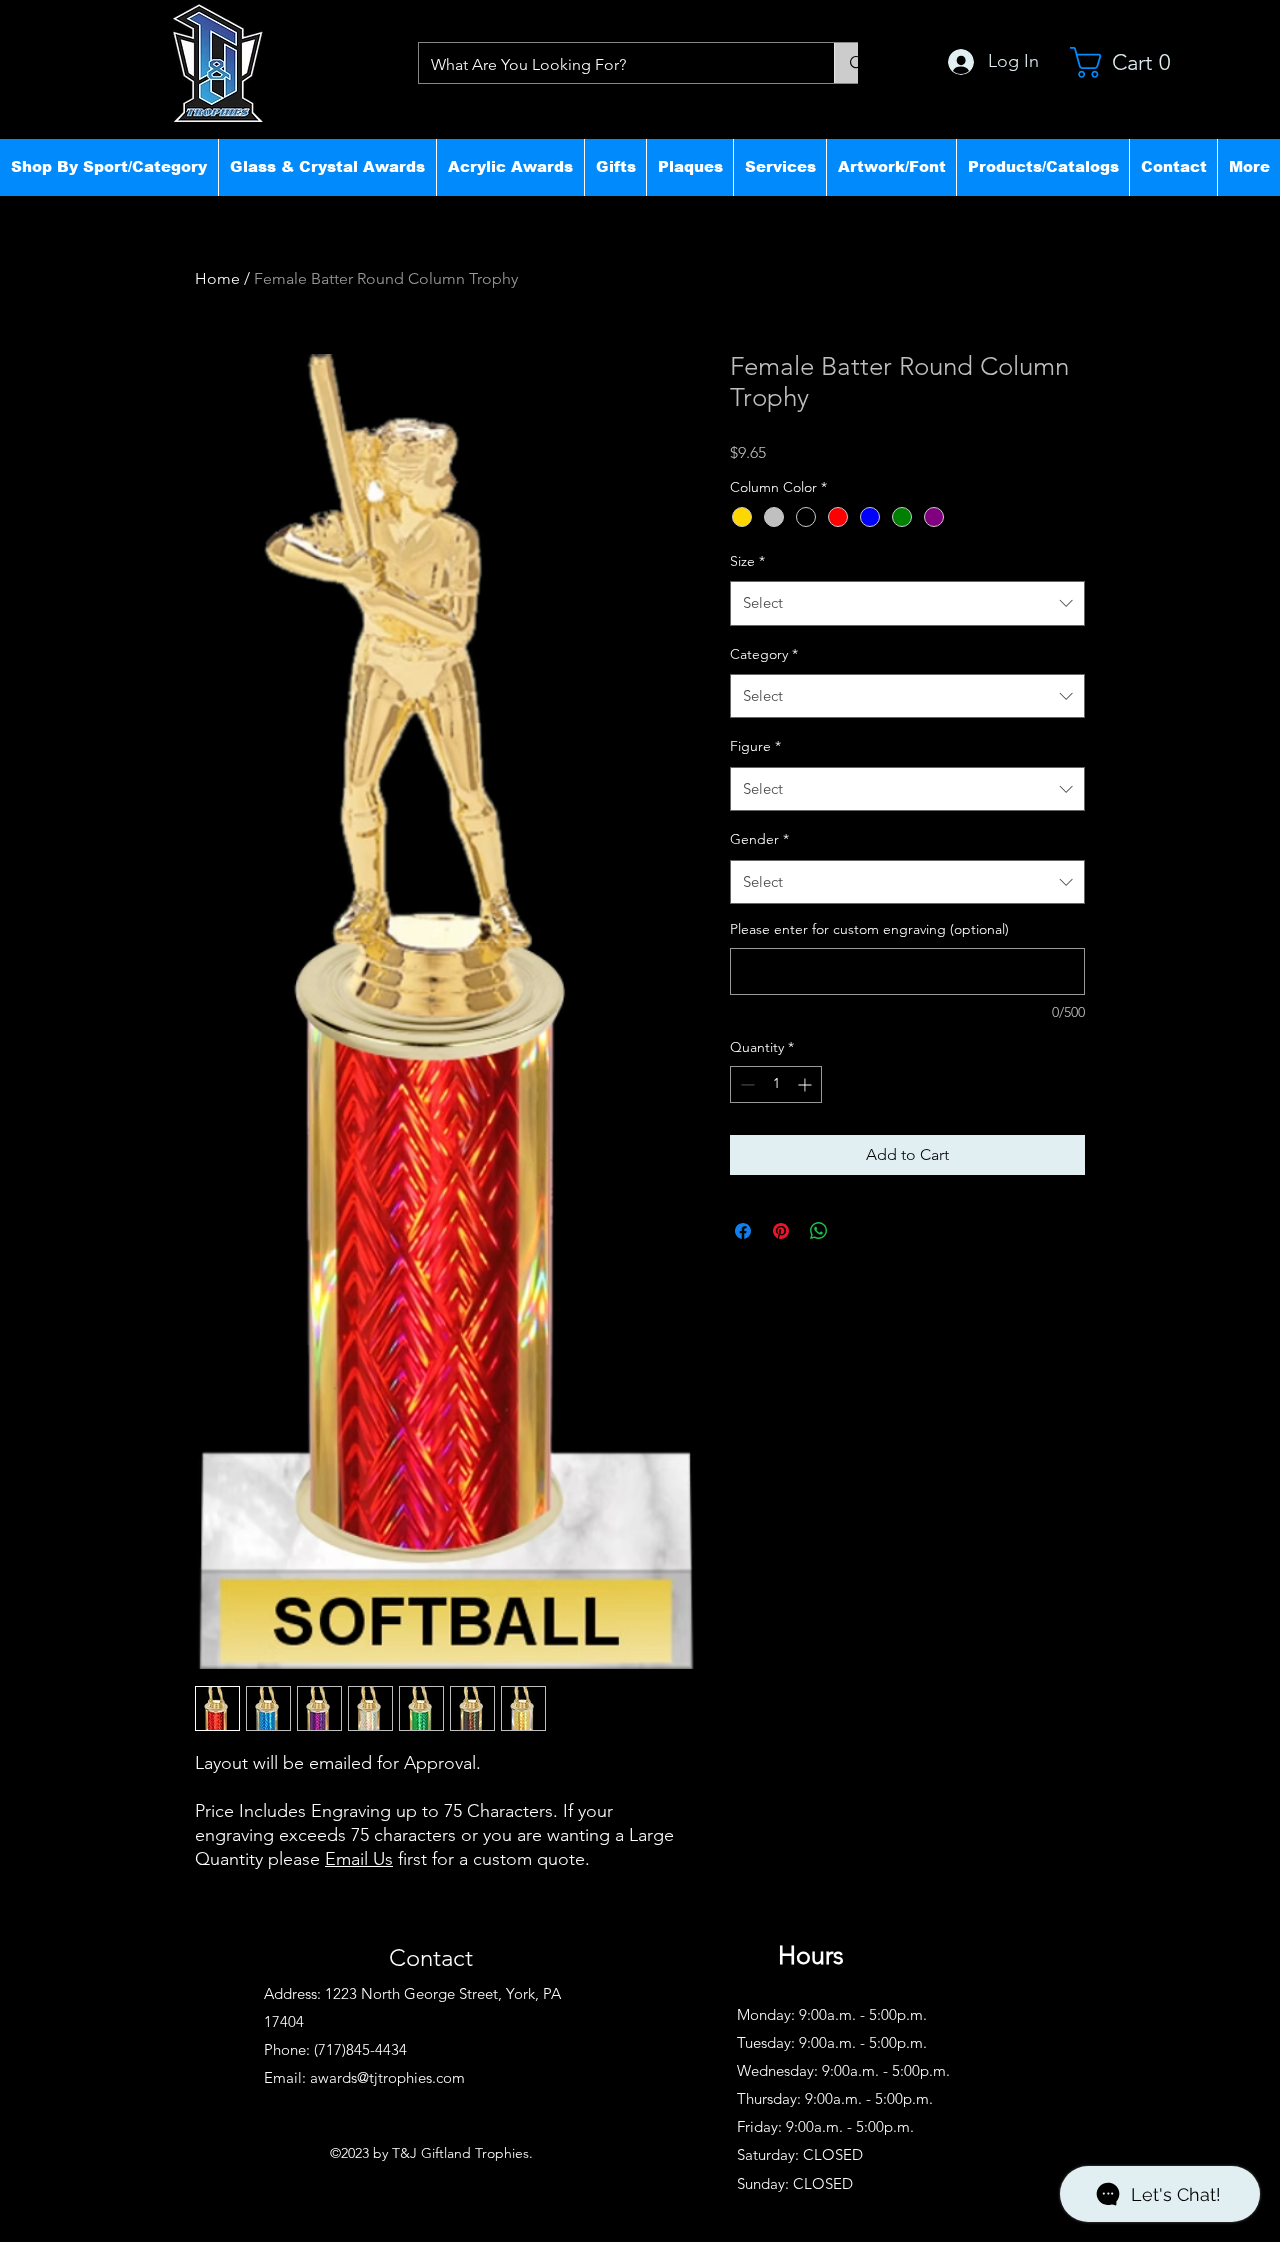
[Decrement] (745, 1084)
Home (217, 278)
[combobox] (907, 603)
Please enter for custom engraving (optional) (869, 929)
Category (764, 654)
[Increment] (806, 1084)
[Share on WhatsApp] (819, 1231)
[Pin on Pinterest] (781, 1231)
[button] (109, 167)
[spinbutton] (776, 1084)
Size (747, 561)
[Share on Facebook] (743, 1231)
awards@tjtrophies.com (387, 2077)
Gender (759, 839)
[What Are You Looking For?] (856, 63)
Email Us (359, 1859)
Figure (755, 746)
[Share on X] (857, 1231)
